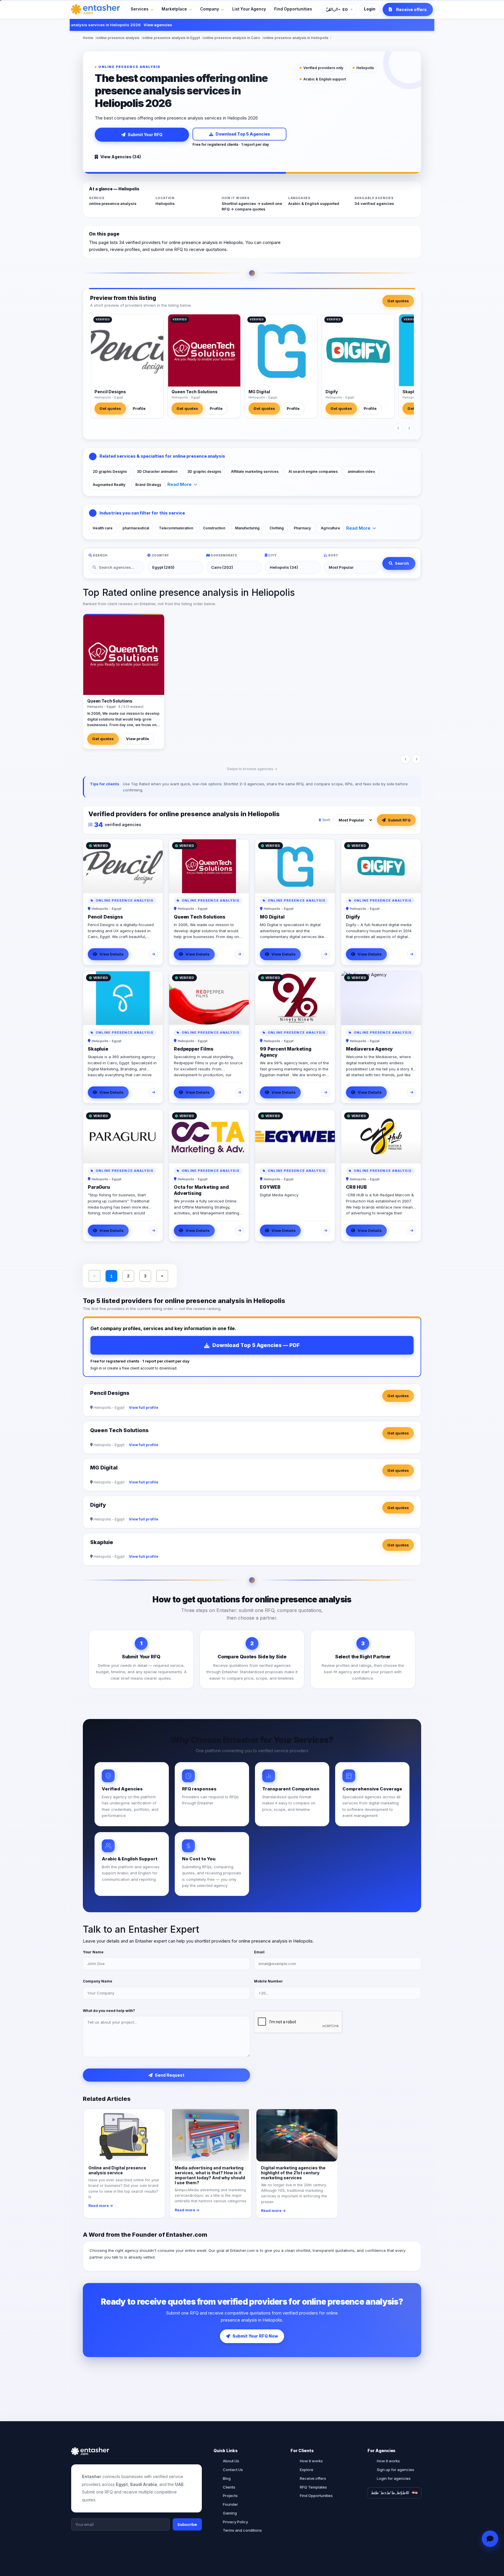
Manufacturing (247, 528)
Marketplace (174, 9)
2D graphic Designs (110, 472)
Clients (229, 2487)
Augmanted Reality (109, 485)
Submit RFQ (399, 820)
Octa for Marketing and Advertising (201, 1190)
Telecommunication (176, 528)
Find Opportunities (293, 9)
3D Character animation (157, 472)
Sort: (327, 820)
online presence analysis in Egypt (171, 38)
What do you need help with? (109, 2011)
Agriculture (330, 528)
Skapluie (412, 392)
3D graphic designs (204, 472)
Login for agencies (394, 2478)
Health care (103, 528)
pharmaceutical (136, 528)
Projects (230, 2496)
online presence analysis (118, 38)
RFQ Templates (313, 2487)
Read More (180, 484)
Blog (227, 2478)
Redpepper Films (194, 1049)
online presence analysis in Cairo (232, 38)
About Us (231, 2461)
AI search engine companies (313, 472)
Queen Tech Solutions (195, 392)
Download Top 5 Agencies (243, 134)
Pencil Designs (110, 392)
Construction (214, 528)
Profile (139, 408)
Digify (332, 392)
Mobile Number (268, 1981)
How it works (311, 2461)
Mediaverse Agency (369, 1049)
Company (210, 9)
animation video (361, 472)
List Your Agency (249, 9)
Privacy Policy (235, 2522)
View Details (112, 954)
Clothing (277, 528)
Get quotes (398, 301)
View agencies (128, 25)
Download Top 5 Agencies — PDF (256, 1345)
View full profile (144, 1408)
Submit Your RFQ (145, 135)
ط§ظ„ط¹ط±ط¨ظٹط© (390, 2493)
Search (402, 563)
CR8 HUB (356, 1187)
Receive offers (313, 2478)
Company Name (98, 1981)
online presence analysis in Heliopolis (296, 38)
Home (88, 38)
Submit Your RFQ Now (255, 2336)
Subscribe (187, 2524)
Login (370, 9)
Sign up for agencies (395, 2470)
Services (140, 9)
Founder (230, 2504)
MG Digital (259, 392)
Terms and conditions (242, 2530)
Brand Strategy (148, 485)
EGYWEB (270, 1187)
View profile (138, 739)
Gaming (230, 2513)
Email (259, 1952)
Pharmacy (302, 528)
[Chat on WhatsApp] (490, 2539)
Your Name (93, 1952)
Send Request (170, 2075)
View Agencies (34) (121, 157)
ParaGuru (99, 1187)
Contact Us (233, 2470)
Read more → (101, 2206)
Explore (307, 2470)
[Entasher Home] (96, 9)
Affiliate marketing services (255, 472)
